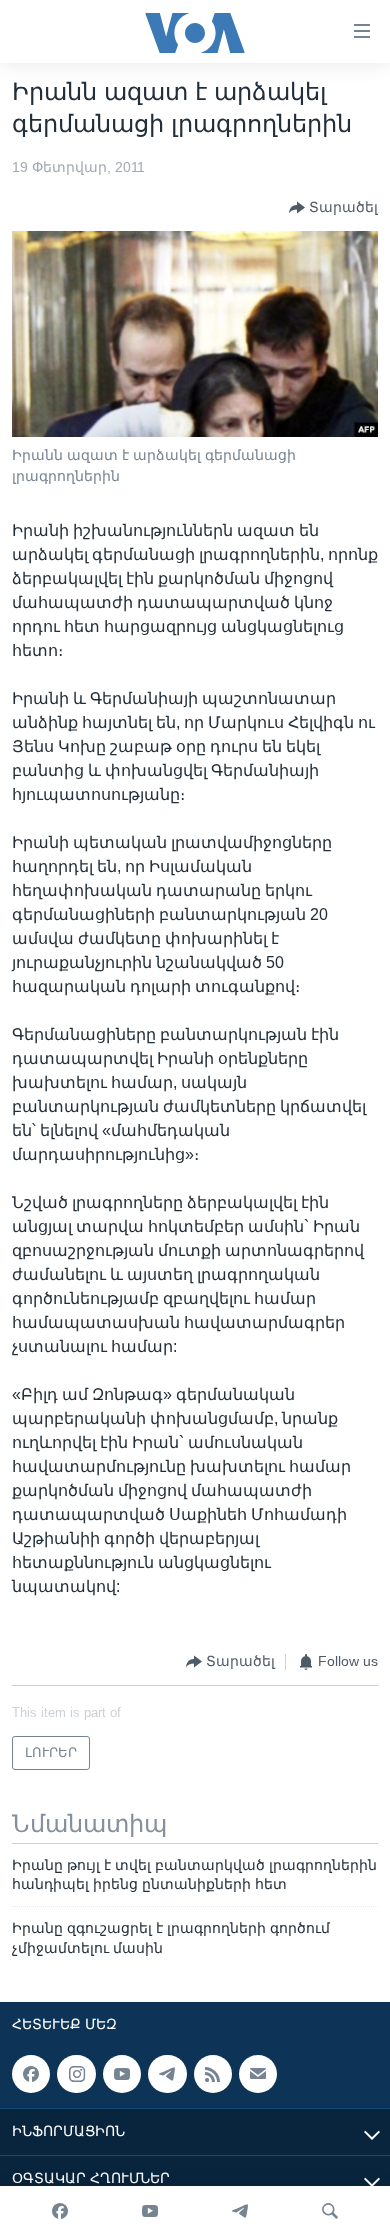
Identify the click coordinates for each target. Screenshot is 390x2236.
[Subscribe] (258, 2074)
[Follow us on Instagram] (76, 2074)
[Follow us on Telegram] (167, 2074)
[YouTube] (150, 2211)
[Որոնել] (330, 2211)
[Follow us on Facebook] (31, 2074)
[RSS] (213, 2074)
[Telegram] (240, 2211)
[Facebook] (60, 2211)
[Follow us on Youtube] (122, 2074)
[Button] (333, 208)
